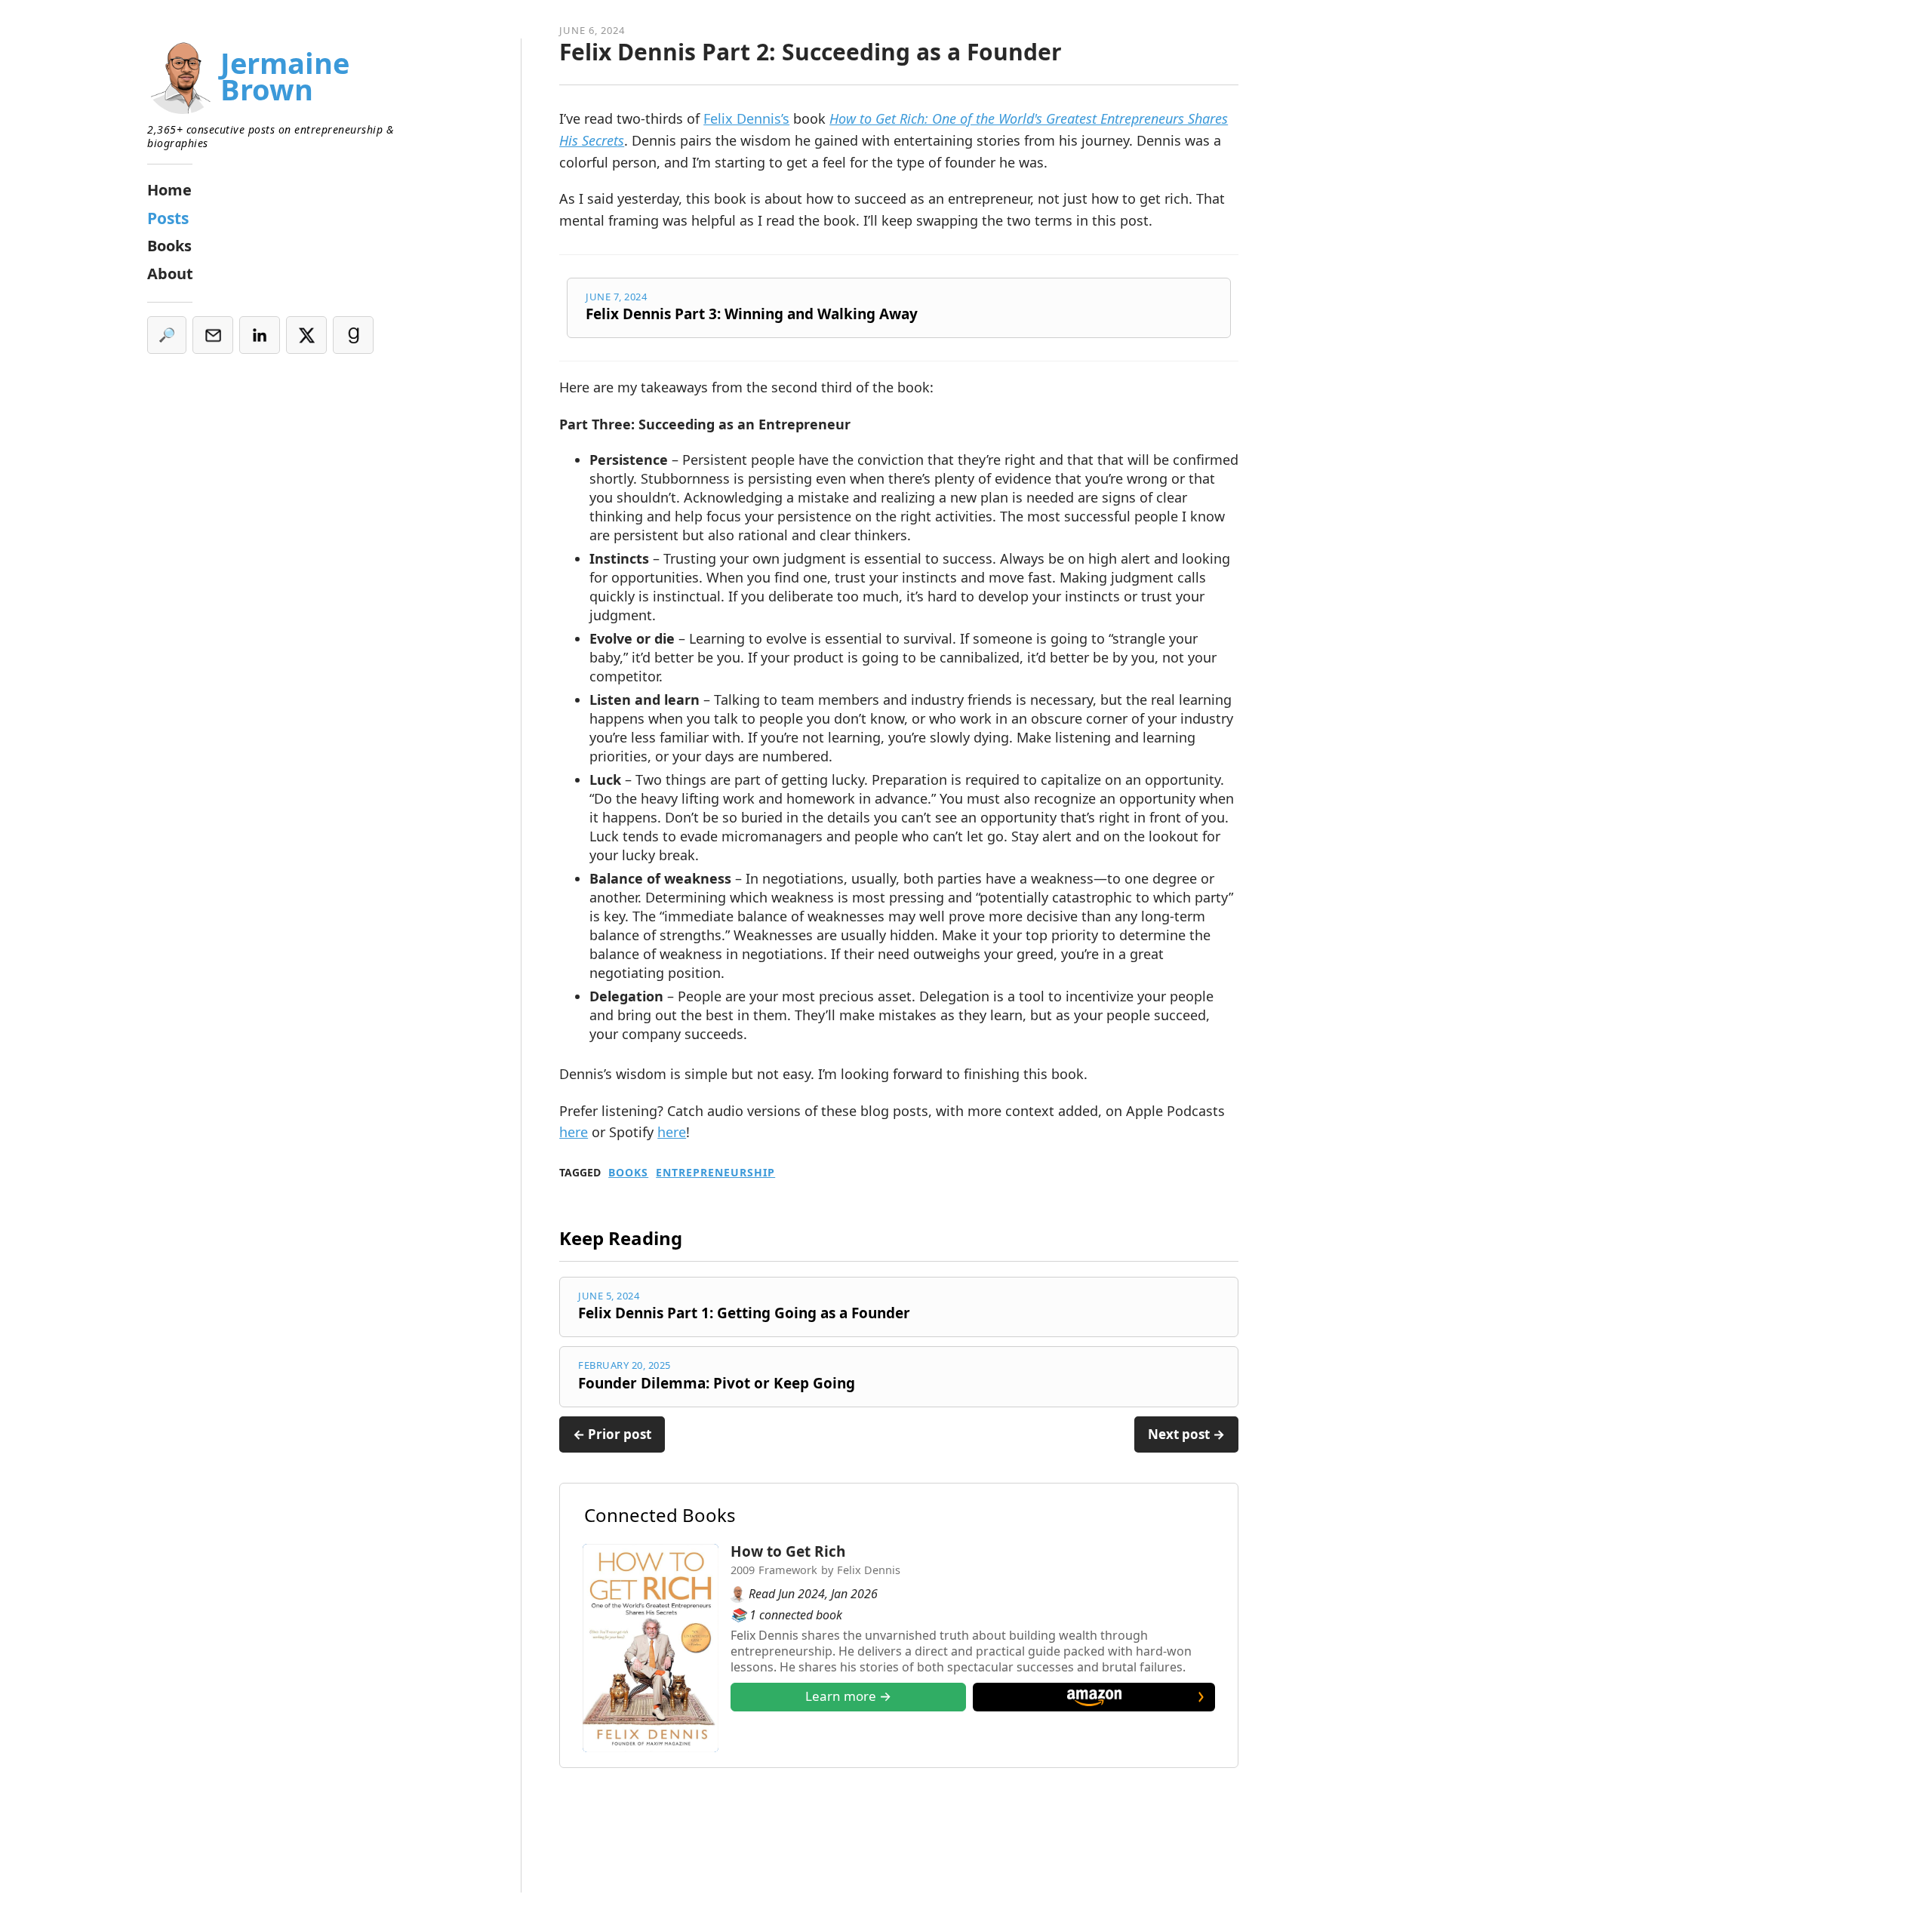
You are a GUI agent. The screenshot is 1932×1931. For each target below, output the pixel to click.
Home (169, 190)
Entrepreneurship (715, 1173)
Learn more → (848, 1696)
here (574, 1132)
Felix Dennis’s (746, 118)
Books (628, 1173)
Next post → (1186, 1434)
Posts (168, 218)
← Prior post (612, 1434)
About (170, 274)
